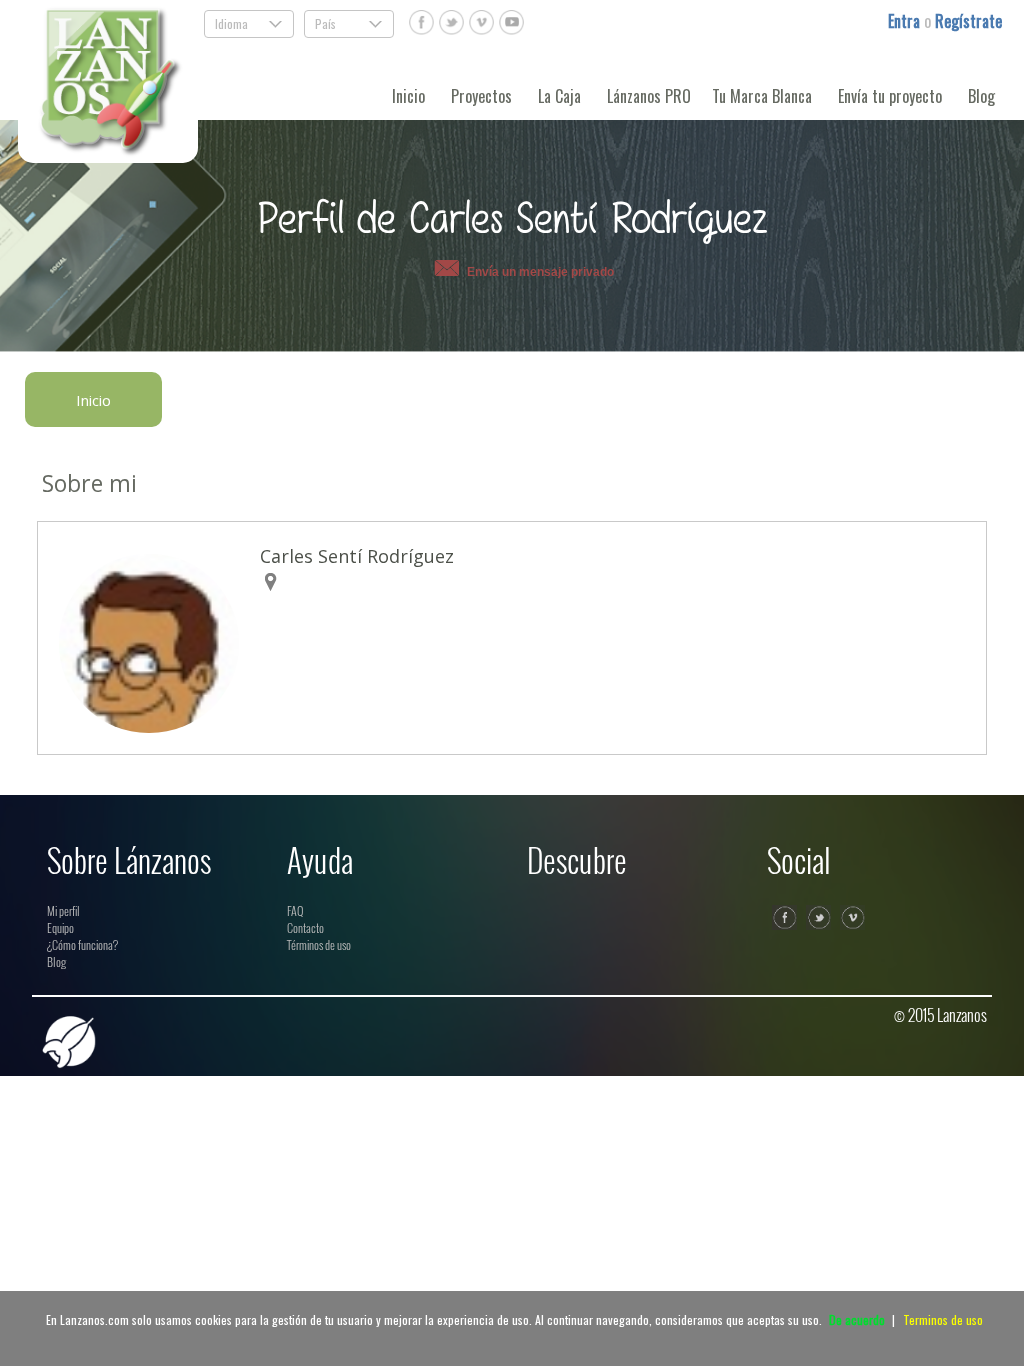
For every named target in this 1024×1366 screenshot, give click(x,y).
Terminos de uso (943, 1319)
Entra (906, 21)
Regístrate (968, 21)
